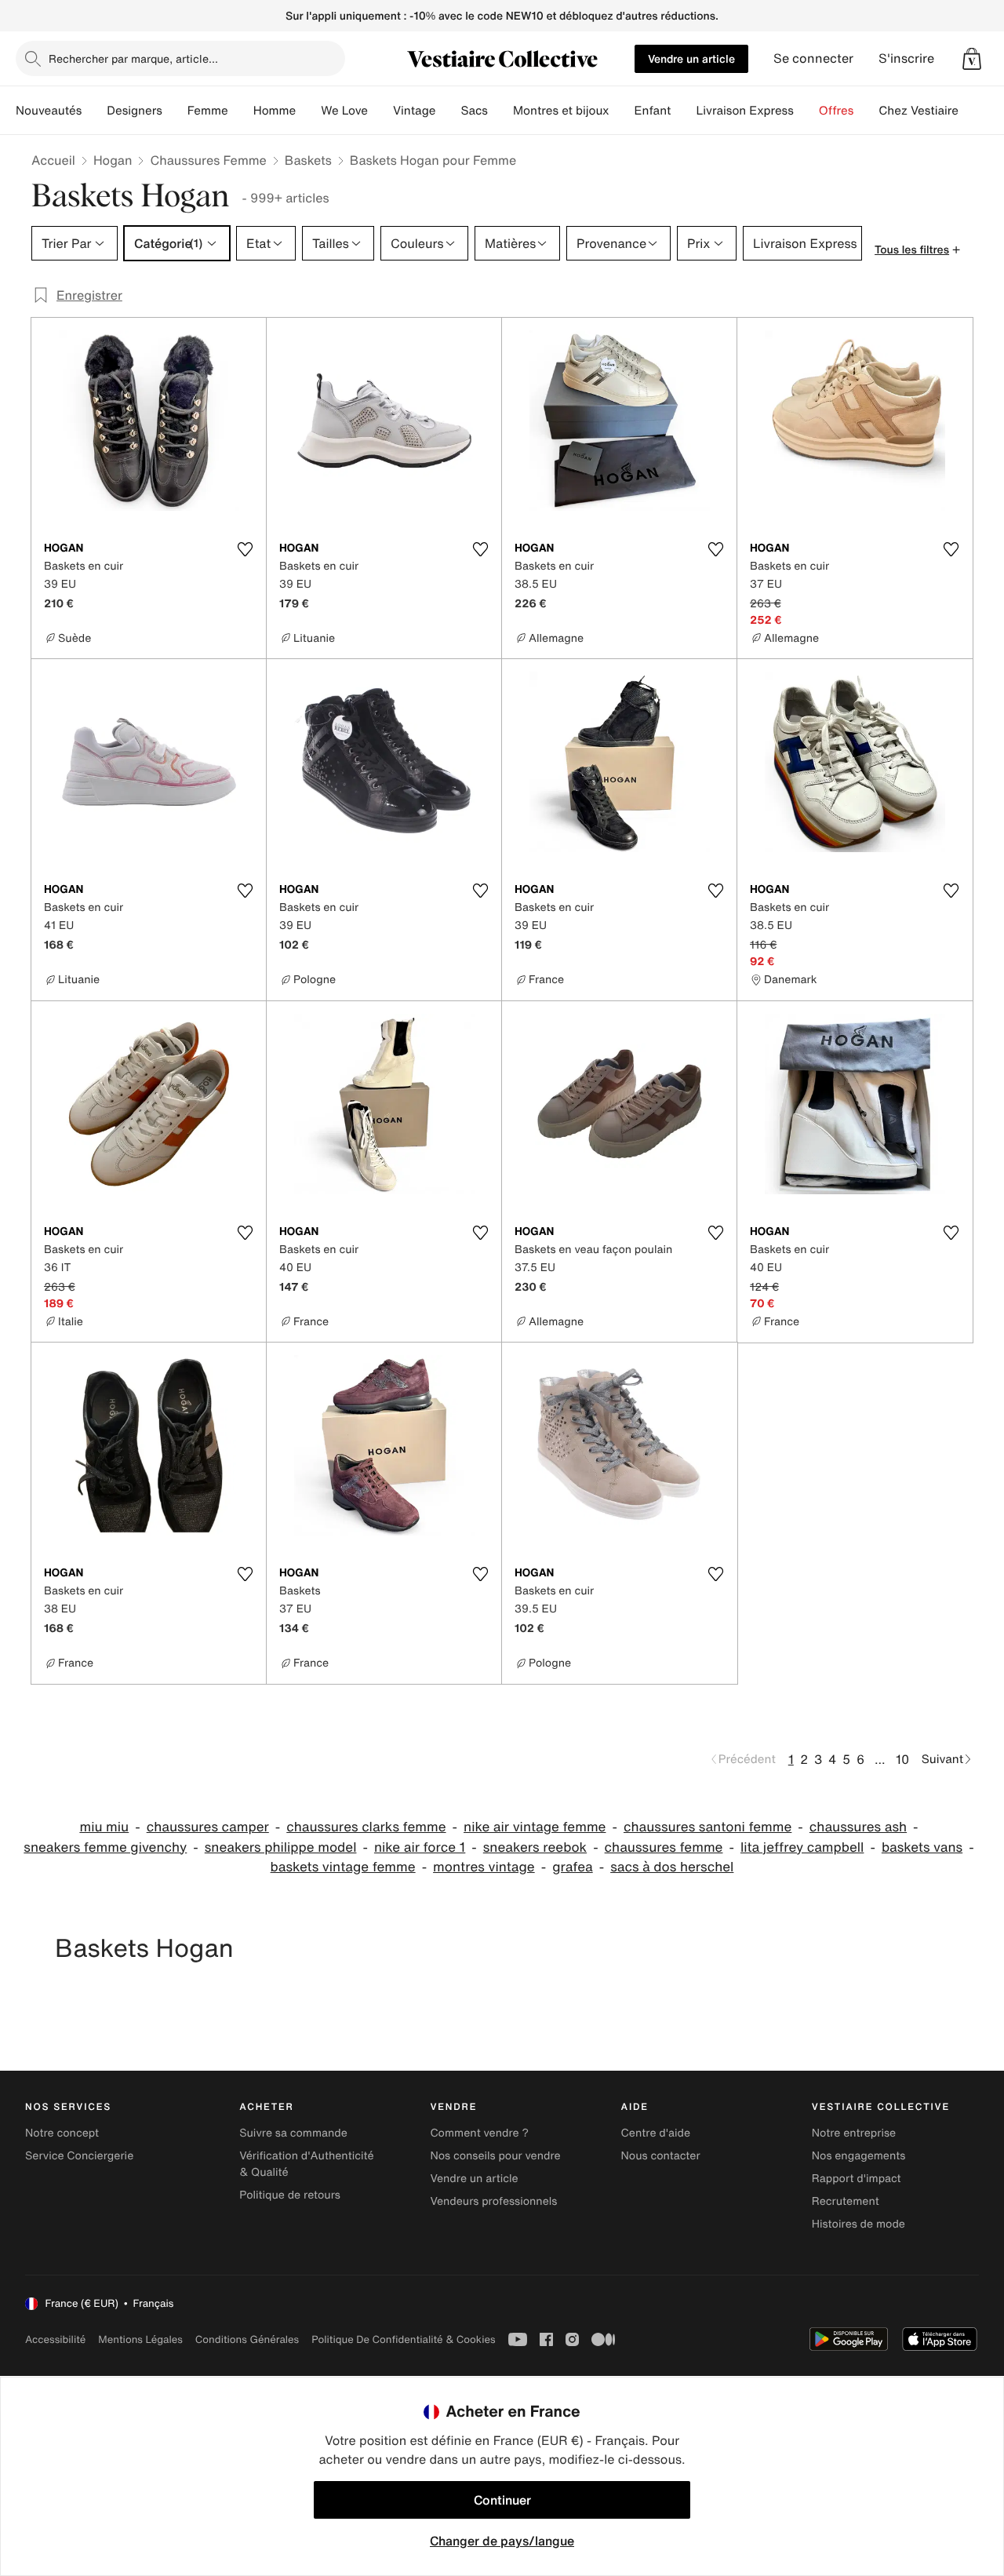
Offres (837, 111)
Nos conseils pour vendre (495, 2156)
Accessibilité (55, 2339)
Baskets (308, 160)
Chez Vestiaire (919, 111)
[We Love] (380, 111)
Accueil (53, 160)
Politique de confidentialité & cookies (403, 2339)
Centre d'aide (656, 2133)
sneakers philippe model (281, 1847)
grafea (573, 1867)
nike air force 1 (420, 1847)
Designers (135, 111)
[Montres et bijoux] (622, 111)
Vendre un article (691, 58)
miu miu (104, 1827)
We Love (344, 111)
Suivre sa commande (293, 2133)
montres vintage (484, 1867)
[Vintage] (448, 111)
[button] (972, 59)
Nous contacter (661, 2156)
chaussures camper (208, 1827)
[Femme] (241, 111)
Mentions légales (140, 2339)
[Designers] (175, 111)
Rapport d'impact (857, 2179)
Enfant (653, 111)
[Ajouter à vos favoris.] (245, 549)
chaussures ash (858, 1827)
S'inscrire (906, 58)
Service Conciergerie (79, 2156)
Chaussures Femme (208, 160)
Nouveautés (49, 111)
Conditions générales (247, 2339)
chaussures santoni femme (708, 1827)
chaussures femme (664, 1847)
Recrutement (846, 2201)
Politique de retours (290, 2195)
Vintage (414, 111)
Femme (208, 111)
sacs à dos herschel (672, 1867)
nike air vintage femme (535, 1827)
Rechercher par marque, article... (133, 58)
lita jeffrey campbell (802, 1847)
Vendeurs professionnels (493, 2201)
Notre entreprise (854, 2133)
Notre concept (62, 2133)
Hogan (113, 160)
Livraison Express (744, 111)
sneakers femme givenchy (105, 1847)
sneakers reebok (535, 1847)
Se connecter (813, 58)
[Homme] (308, 111)
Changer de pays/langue (502, 2541)
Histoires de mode (858, 2224)
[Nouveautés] (94, 111)
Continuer (502, 2500)
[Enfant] (683, 111)
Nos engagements (859, 2156)
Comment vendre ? (479, 2133)
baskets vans (922, 1847)
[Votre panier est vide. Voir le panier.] (972, 59)
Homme (275, 111)
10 (902, 1759)
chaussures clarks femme (366, 1827)
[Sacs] (500, 111)
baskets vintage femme (343, 1867)
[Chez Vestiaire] (971, 111)
